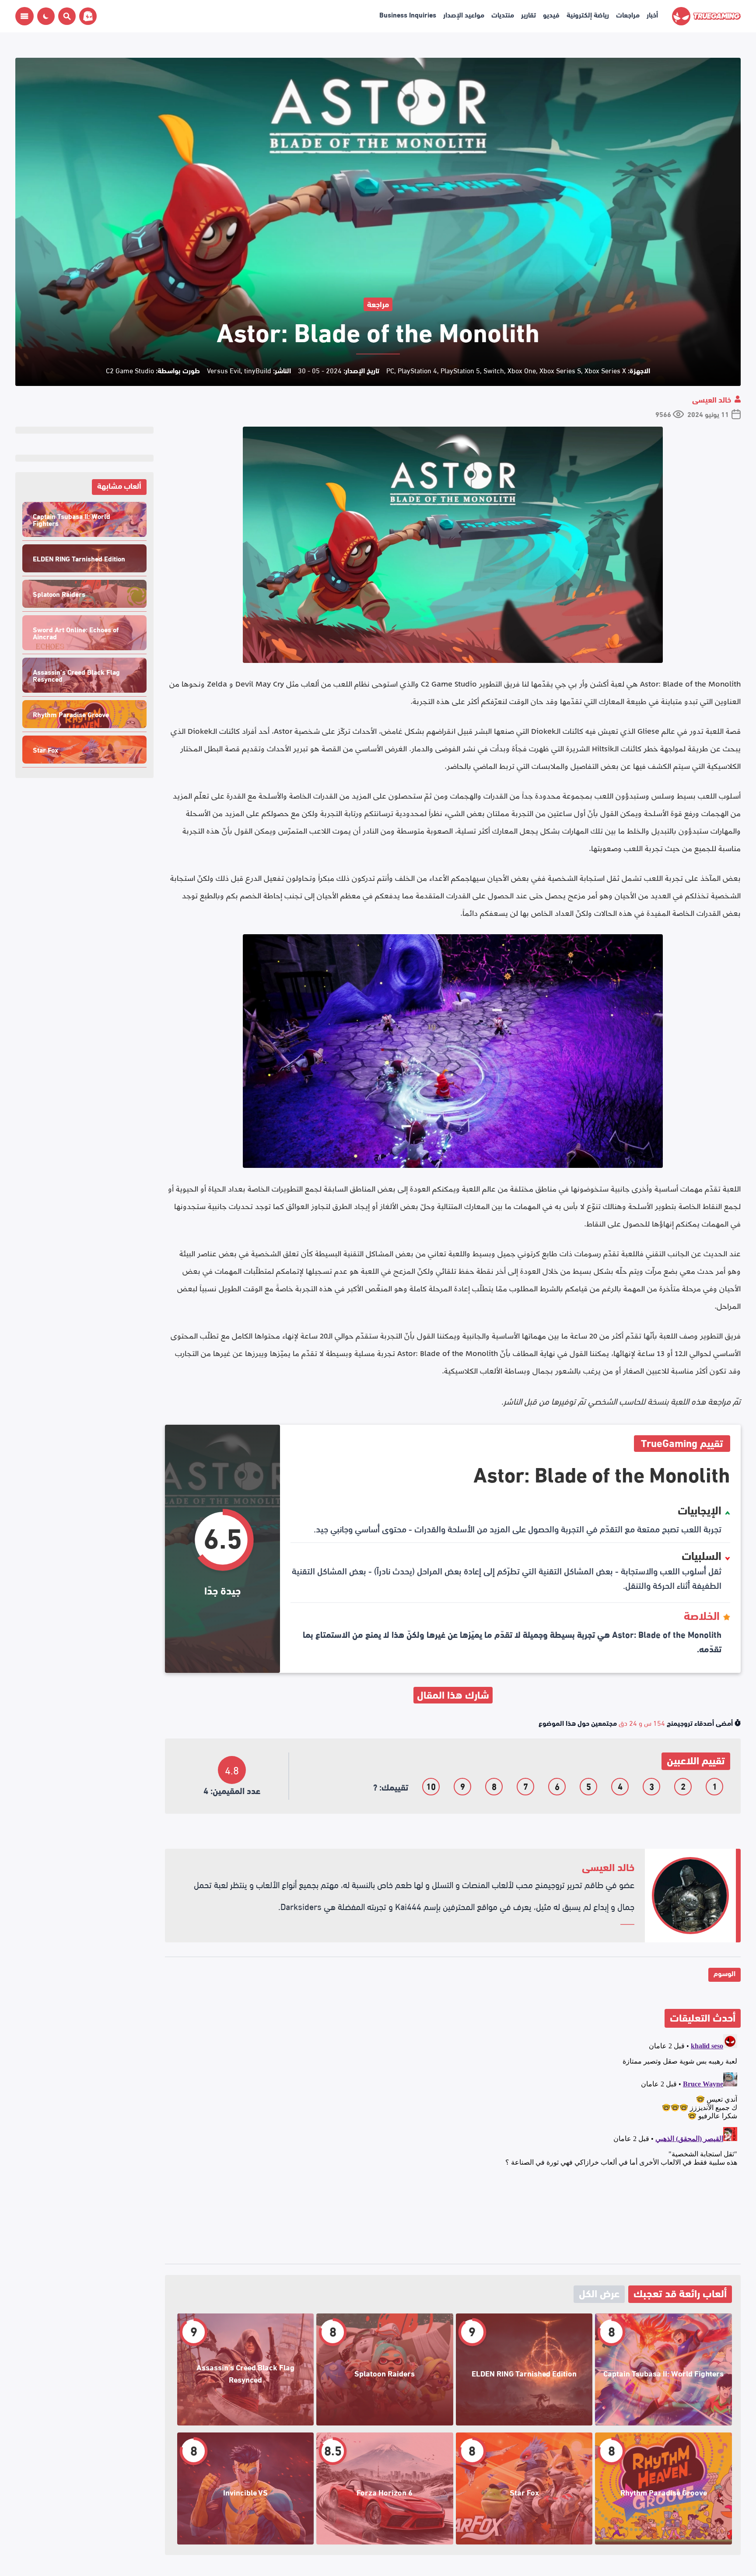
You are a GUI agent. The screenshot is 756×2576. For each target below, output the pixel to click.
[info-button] (24, 16)
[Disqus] (453, 2140)
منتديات (503, 14)
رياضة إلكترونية (588, 14)
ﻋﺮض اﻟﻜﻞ (599, 2293)
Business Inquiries (408, 14)
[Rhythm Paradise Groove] (663, 2488)
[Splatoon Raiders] (385, 2369)
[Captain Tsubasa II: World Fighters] (663, 2369)
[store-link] (86, 16)
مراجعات (628, 14)
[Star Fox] (524, 2488)
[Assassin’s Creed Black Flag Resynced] (246, 2369)
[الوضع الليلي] (46, 16)
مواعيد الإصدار (464, 14)
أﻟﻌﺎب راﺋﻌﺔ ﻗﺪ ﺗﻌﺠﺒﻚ (680, 2293)
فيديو (551, 14)
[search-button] (65, 16)
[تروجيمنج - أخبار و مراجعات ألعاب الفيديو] (706, 16)
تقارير (528, 14)
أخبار (652, 14)
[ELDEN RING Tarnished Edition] (524, 2369)
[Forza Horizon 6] (385, 2488)
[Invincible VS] (246, 2488)
